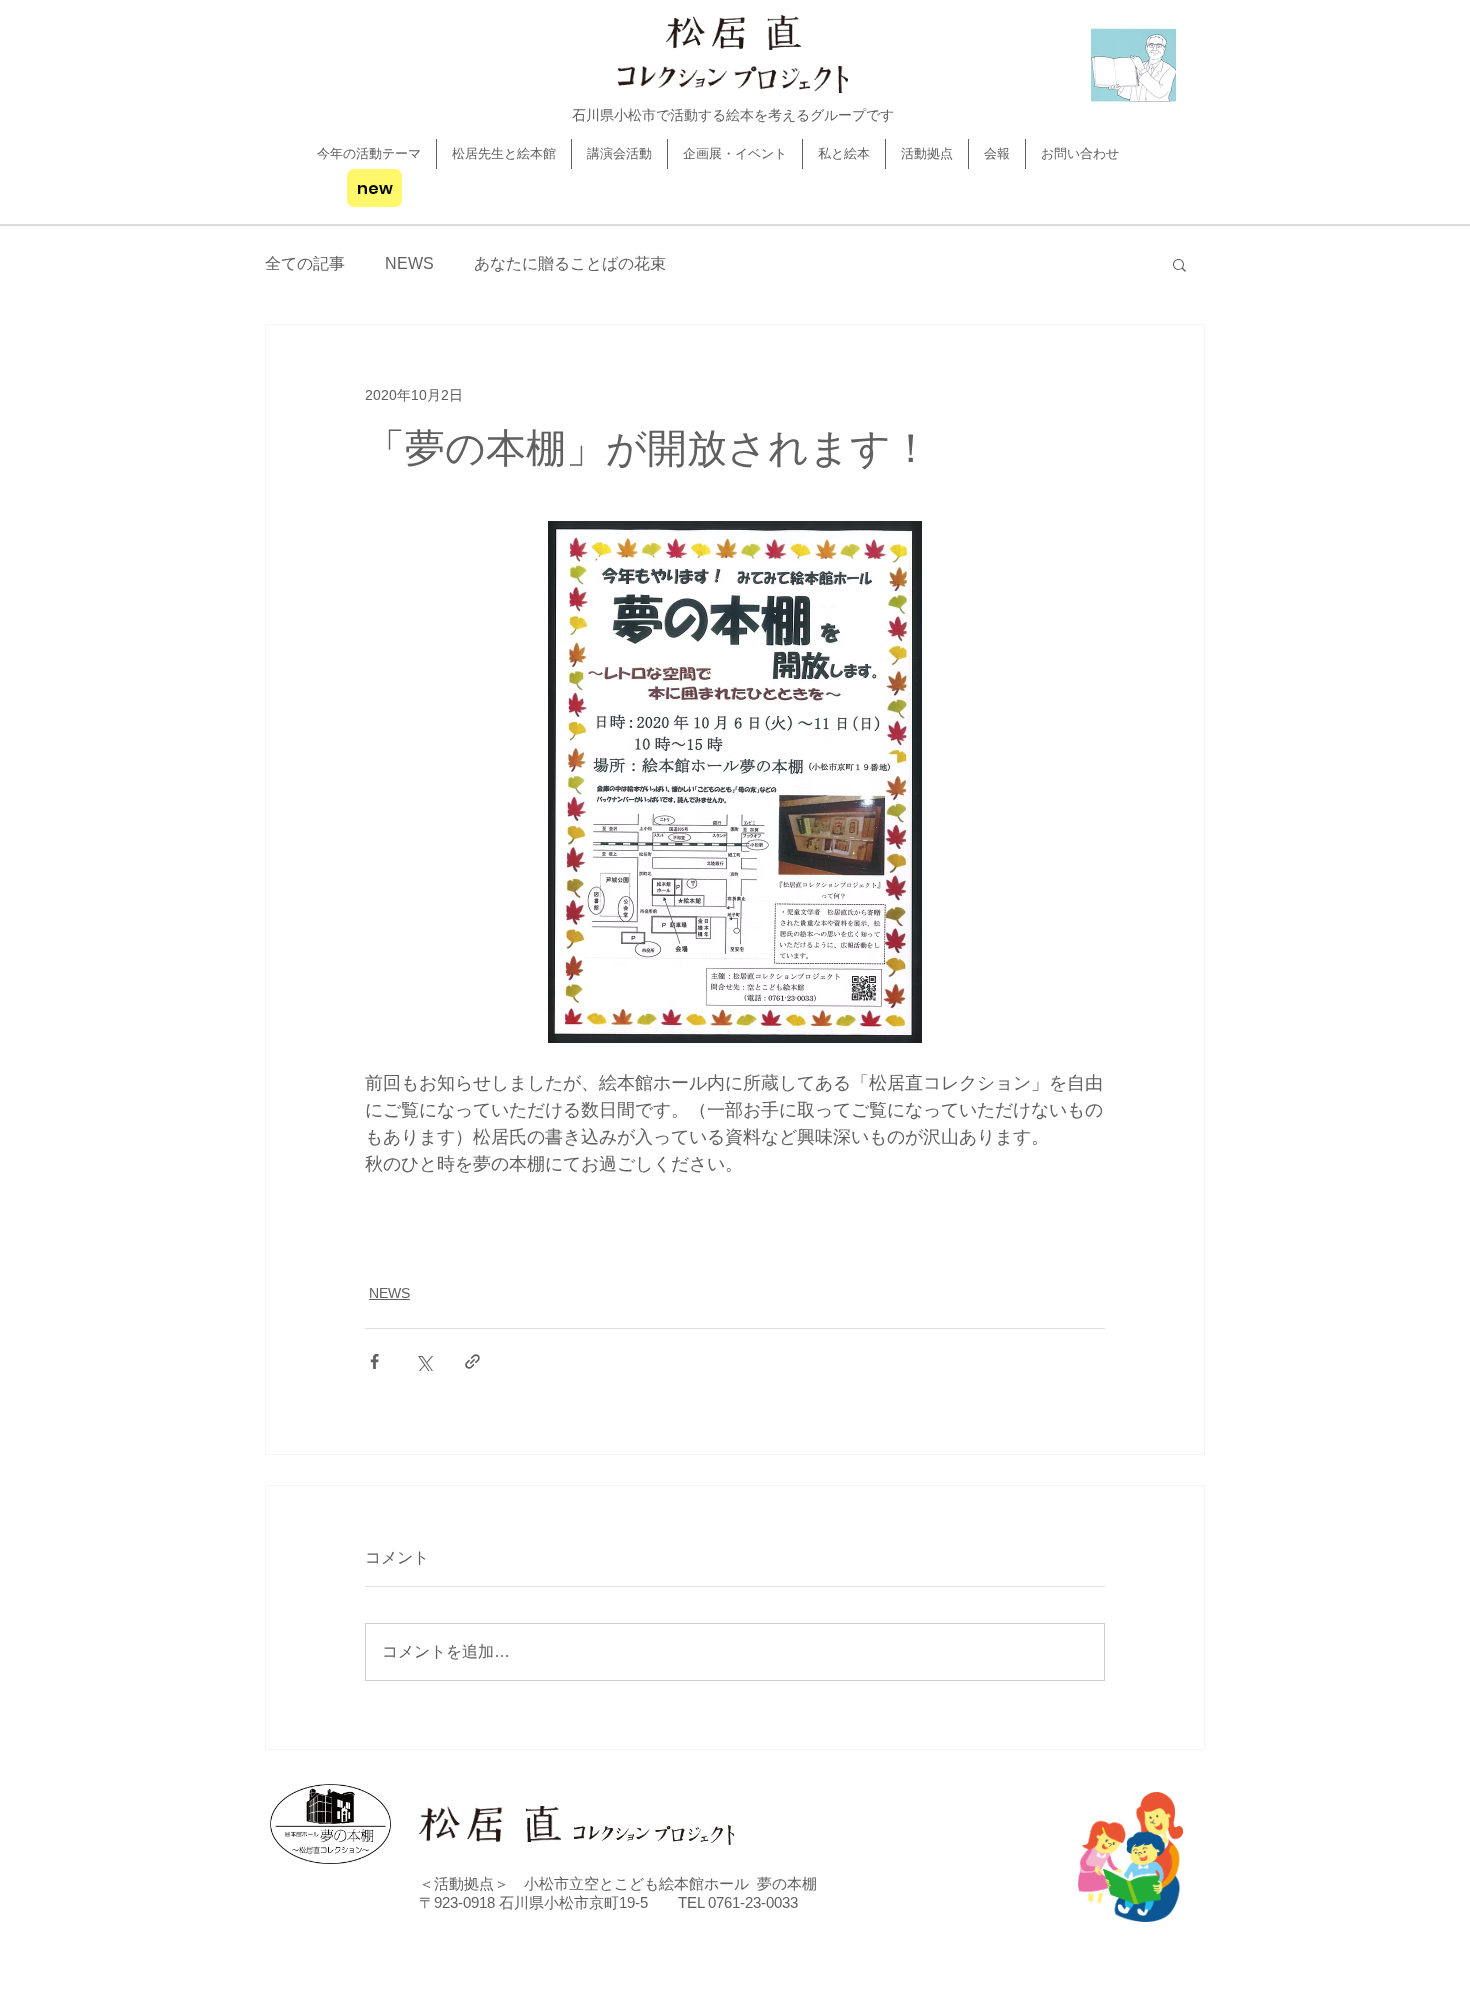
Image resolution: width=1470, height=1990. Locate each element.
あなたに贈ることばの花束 (570, 263)
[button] (1179, 264)
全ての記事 (305, 263)
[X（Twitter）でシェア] (423, 1361)
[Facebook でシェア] (374, 1361)
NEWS (409, 263)
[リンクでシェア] (472, 1361)
